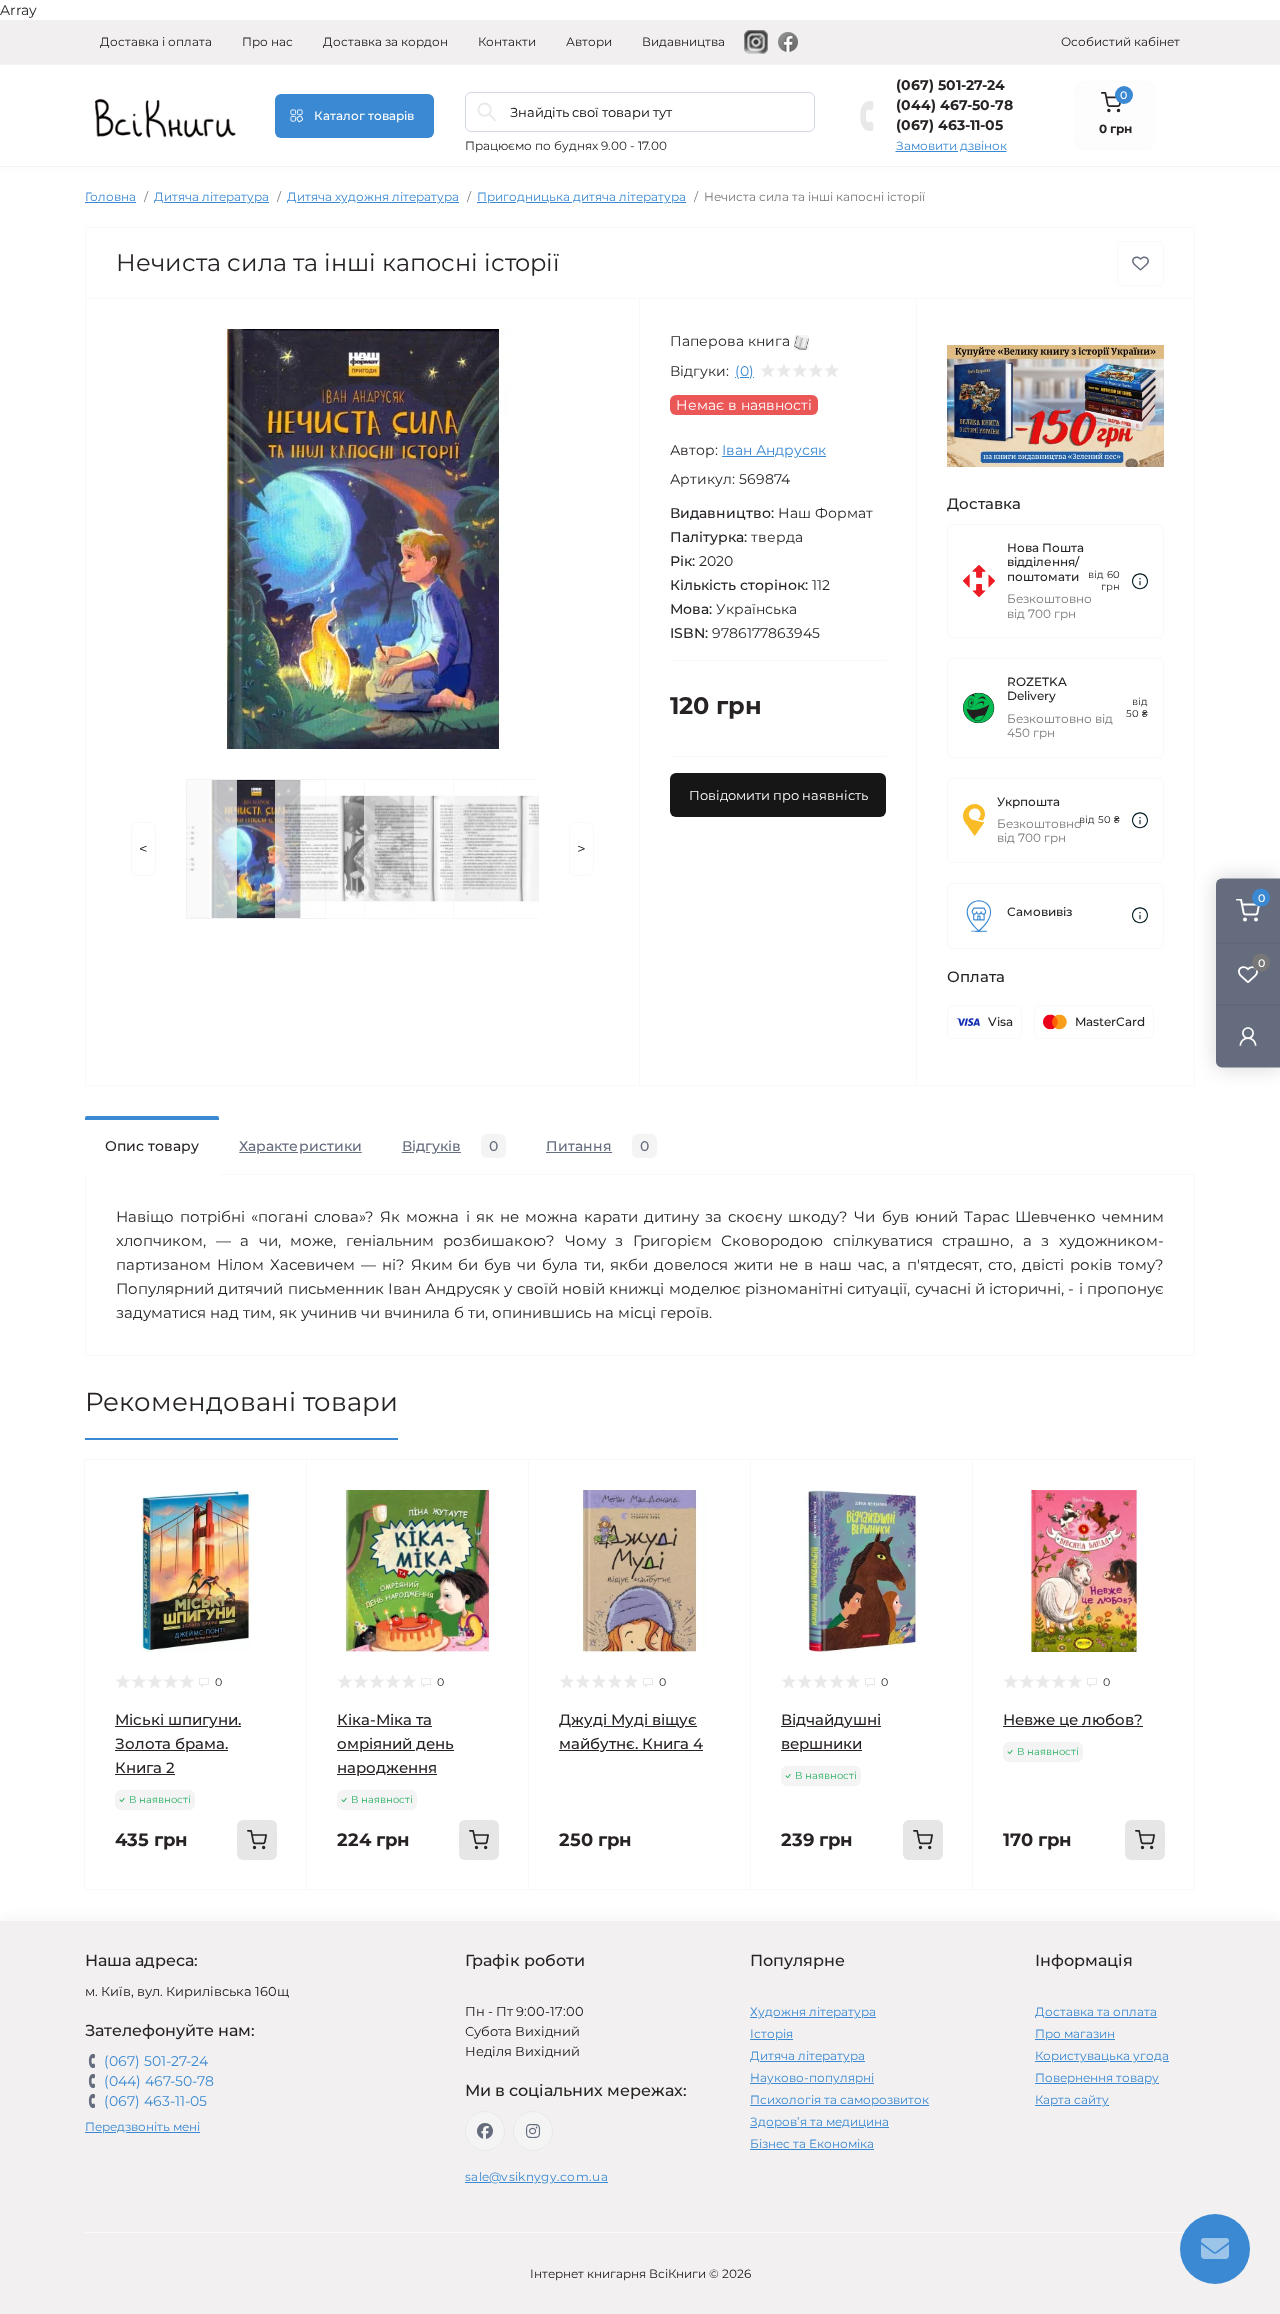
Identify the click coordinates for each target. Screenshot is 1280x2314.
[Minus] (125, 1919)
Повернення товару (1097, 2077)
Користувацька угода (1102, 2055)
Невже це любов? (1073, 1719)
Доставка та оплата (1096, 2011)
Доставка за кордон (385, 41)
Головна (110, 196)
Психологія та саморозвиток (839, 2099)
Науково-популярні (812, 2077)
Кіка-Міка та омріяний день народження (395, 1743)
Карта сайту (1072, 2099)
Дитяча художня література (373, 196)
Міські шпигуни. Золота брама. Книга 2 (178, 1743)
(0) (744, 371)
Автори (589, 41)
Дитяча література (211, 196)
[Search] (487, 112)
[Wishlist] (277, 1528)
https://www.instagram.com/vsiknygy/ (533, 2131)
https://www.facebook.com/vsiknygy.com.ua (485, 2131)
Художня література (813, 2011)
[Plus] (266, 1919)
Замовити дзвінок (951, 145)
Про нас (267, 41)
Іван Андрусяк (774, 450)
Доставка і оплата (156, 41)
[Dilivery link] (1140, 581)
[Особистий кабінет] (1248, 1036)
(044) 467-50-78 (954, 105)
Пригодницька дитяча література (581, 196)
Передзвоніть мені (142, 2126)
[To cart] (257, 1840)
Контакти (507, 41)
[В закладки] (1140, 263)
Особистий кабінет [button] (1120, 41)
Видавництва (683, 41)
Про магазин (1075, 2033)
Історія (771, 2033)
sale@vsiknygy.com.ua (536, 2176)
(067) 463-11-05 (949, 125)
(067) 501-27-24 (950, 85)
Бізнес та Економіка (812, 2143)
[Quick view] (277, 1490)
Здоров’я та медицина (819, 2121)
